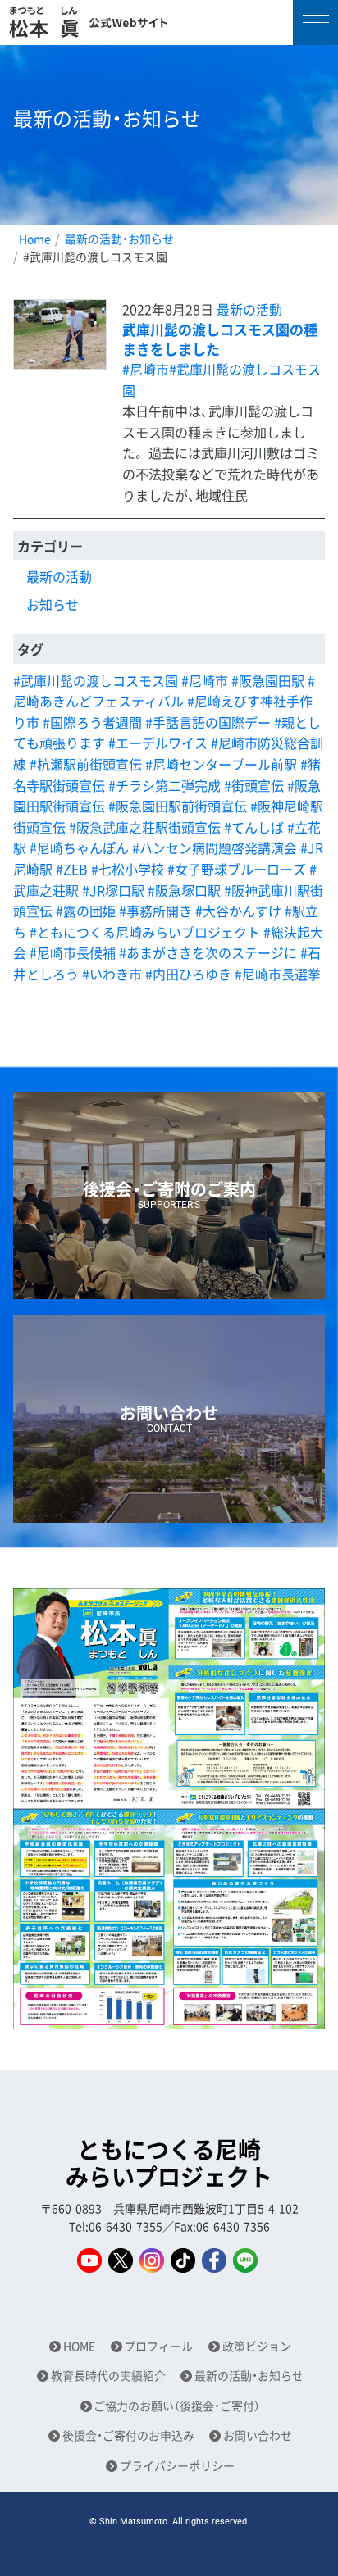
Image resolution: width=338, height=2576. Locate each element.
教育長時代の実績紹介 (108, 2376)
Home (35, 239)
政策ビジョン (257, 2346)
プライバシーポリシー (177, 2466)
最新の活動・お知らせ (119, 239)
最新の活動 (249, 309)
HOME (79, 2346)
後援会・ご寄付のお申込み (128, 2435)
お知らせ (53, 604)
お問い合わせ (258, 2435)
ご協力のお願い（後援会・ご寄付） (177, 2406)
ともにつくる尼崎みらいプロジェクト (169, 2163)
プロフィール (158, 2346)
